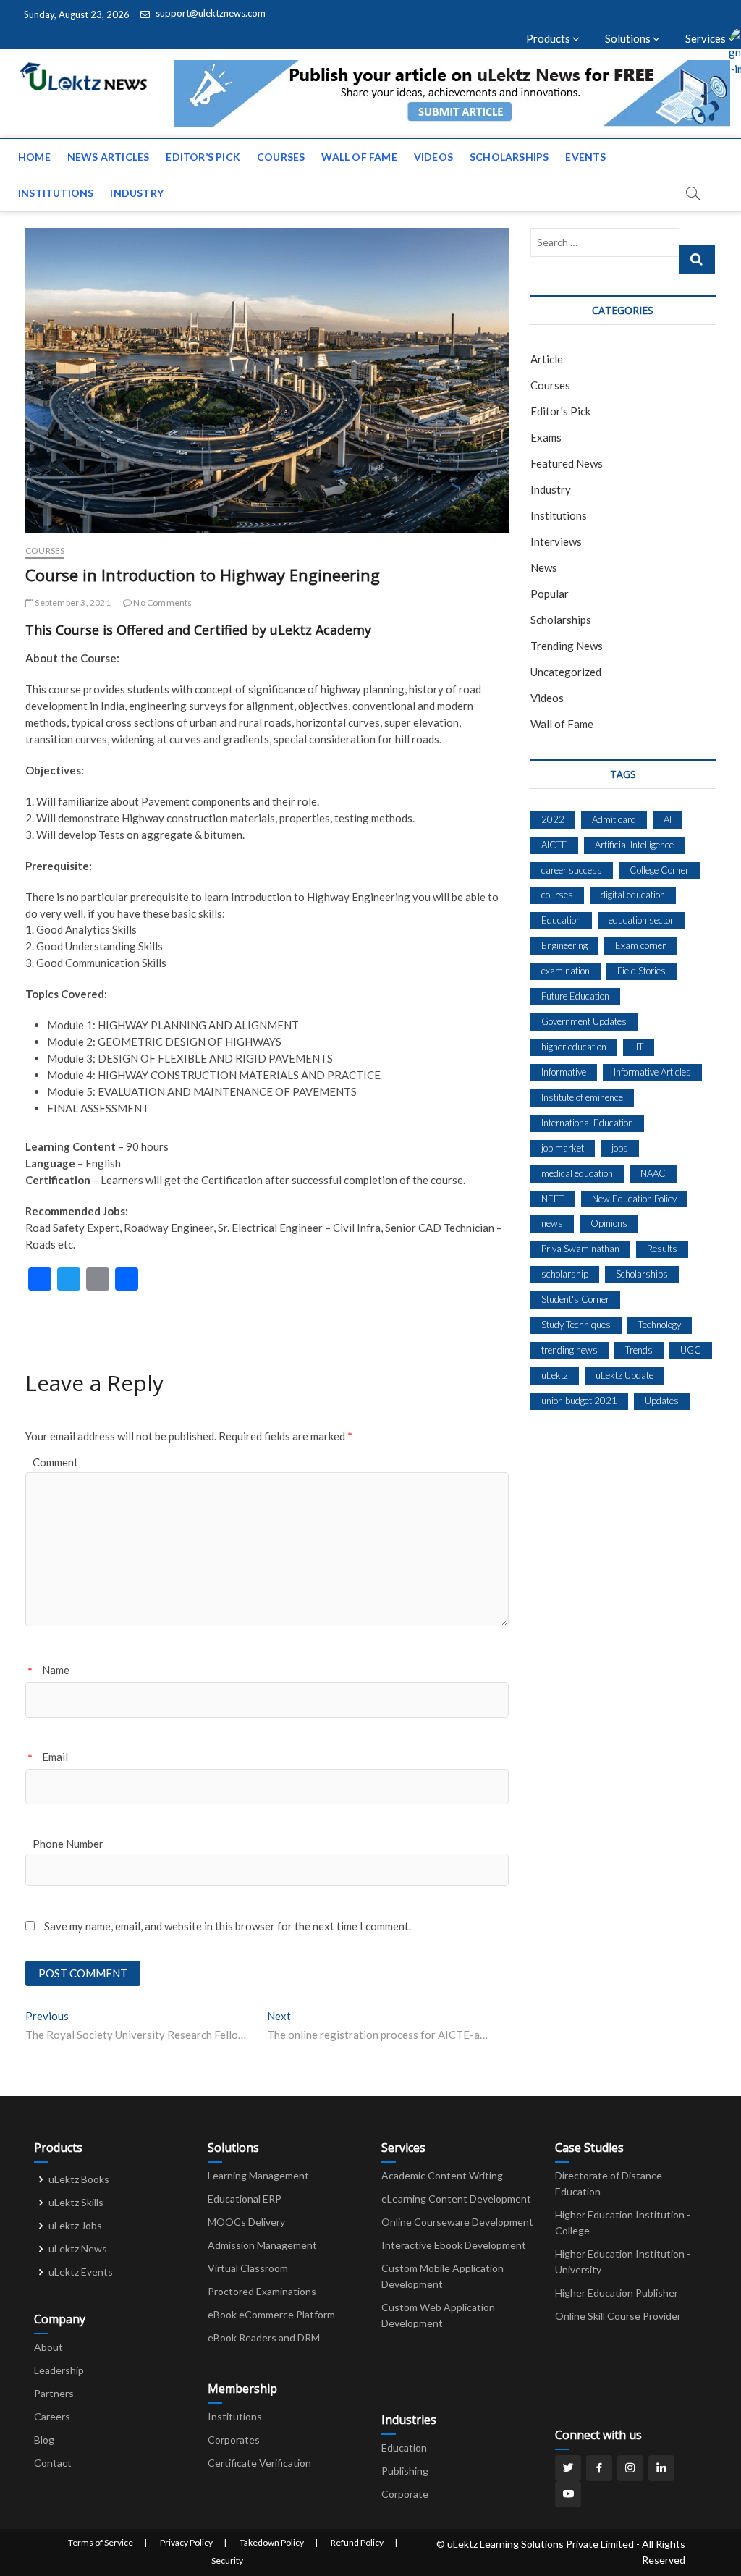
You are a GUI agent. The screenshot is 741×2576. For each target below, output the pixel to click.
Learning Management (258, 2175)
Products (549, 38)
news (552, 1223)
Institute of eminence (582, 1097)
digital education (633, 895)
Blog (44, 2440)
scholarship (565, 1274)
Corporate (405, 2494)
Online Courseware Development (457, 2222)
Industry (137, 193)
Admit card (614, 819)
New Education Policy (634, 1199)
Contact (53, 2463)
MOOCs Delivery (246, 2222)
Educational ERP (245, 2199)
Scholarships (509, 157)
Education (561, 920)
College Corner (659, 870)
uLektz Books (79, 2179)
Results (662, 1249)
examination (566, 971)
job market (563, 1148)
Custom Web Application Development (438, 2315)
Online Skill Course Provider (618, 2316)
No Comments (162, 603)
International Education (587, 1123)
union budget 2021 (579, 1401)
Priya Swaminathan (580, 1249)
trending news (569, 1350)
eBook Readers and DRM (264, 2338)
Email (55, 1757)
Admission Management (262, 2245)
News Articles (109, 157)
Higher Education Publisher (617, 2293)
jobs (620, 1148)
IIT (639, 1047)
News (544, 567)
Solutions (629, 38)
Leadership (59, 2370)
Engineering (564, 945)
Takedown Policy (272, 2542)
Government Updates (584, 1021)
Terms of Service (101, 2542)
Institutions (56, 193)
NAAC (653, 1173)
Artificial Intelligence (634, 845)
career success (572, 870)
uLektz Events (81, 2272)
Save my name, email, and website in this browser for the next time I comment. (228, 1926)
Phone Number (68, 1844)
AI (668, 819)
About (48, 2347)
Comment (55, 1462)
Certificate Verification (259, 2463)
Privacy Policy (186, 2542)
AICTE (554, 845)
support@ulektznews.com (209, 13)
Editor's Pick (560, 411)
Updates (662, 1401)
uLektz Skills (76, 2202)
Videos (433, 157)
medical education (577, 1173)
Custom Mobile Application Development (443, 2276)
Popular (550, 594)
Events (585, 157)
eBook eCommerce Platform (271, 2314)
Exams (546, 437)
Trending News (567, 646)
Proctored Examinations (262, 2291)
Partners (54, 2393)
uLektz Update (624, 1375)
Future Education (575, 996)
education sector (641, 920)
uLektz (555, 1375)
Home (34, 157)
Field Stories (642, 971)
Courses (281, 157)
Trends (639, 1350)
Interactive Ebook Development (454, 2245)
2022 (553, 819)
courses (557, 895)
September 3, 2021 (72, 603)
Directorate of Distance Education (609, 2183)
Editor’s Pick (203, 157)
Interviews (556, 541)
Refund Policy (357, 2542)
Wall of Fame (359, 157)
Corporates (234, 2440)
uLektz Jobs (75, 2225)
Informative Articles (652, 1072)
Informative (564, 1072)
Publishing (405, 2471)
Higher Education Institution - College (623, 2222)
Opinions (609, 1223)
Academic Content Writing (442, 2175)
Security (227, 2560)
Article (547, 359)
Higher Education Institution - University (623, 2262)
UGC (691, 1350)
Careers (52, 2416)
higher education (574, 1047)
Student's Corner (575, 1299)
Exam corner (640, 945)
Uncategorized (566, 672)
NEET (553, 1199)
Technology (660, 1325)
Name (56, 1670)
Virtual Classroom (248, 2268)
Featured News (567, 463)
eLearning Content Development (456, 2199)
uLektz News (78, 2248)
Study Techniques (576, 1325)
